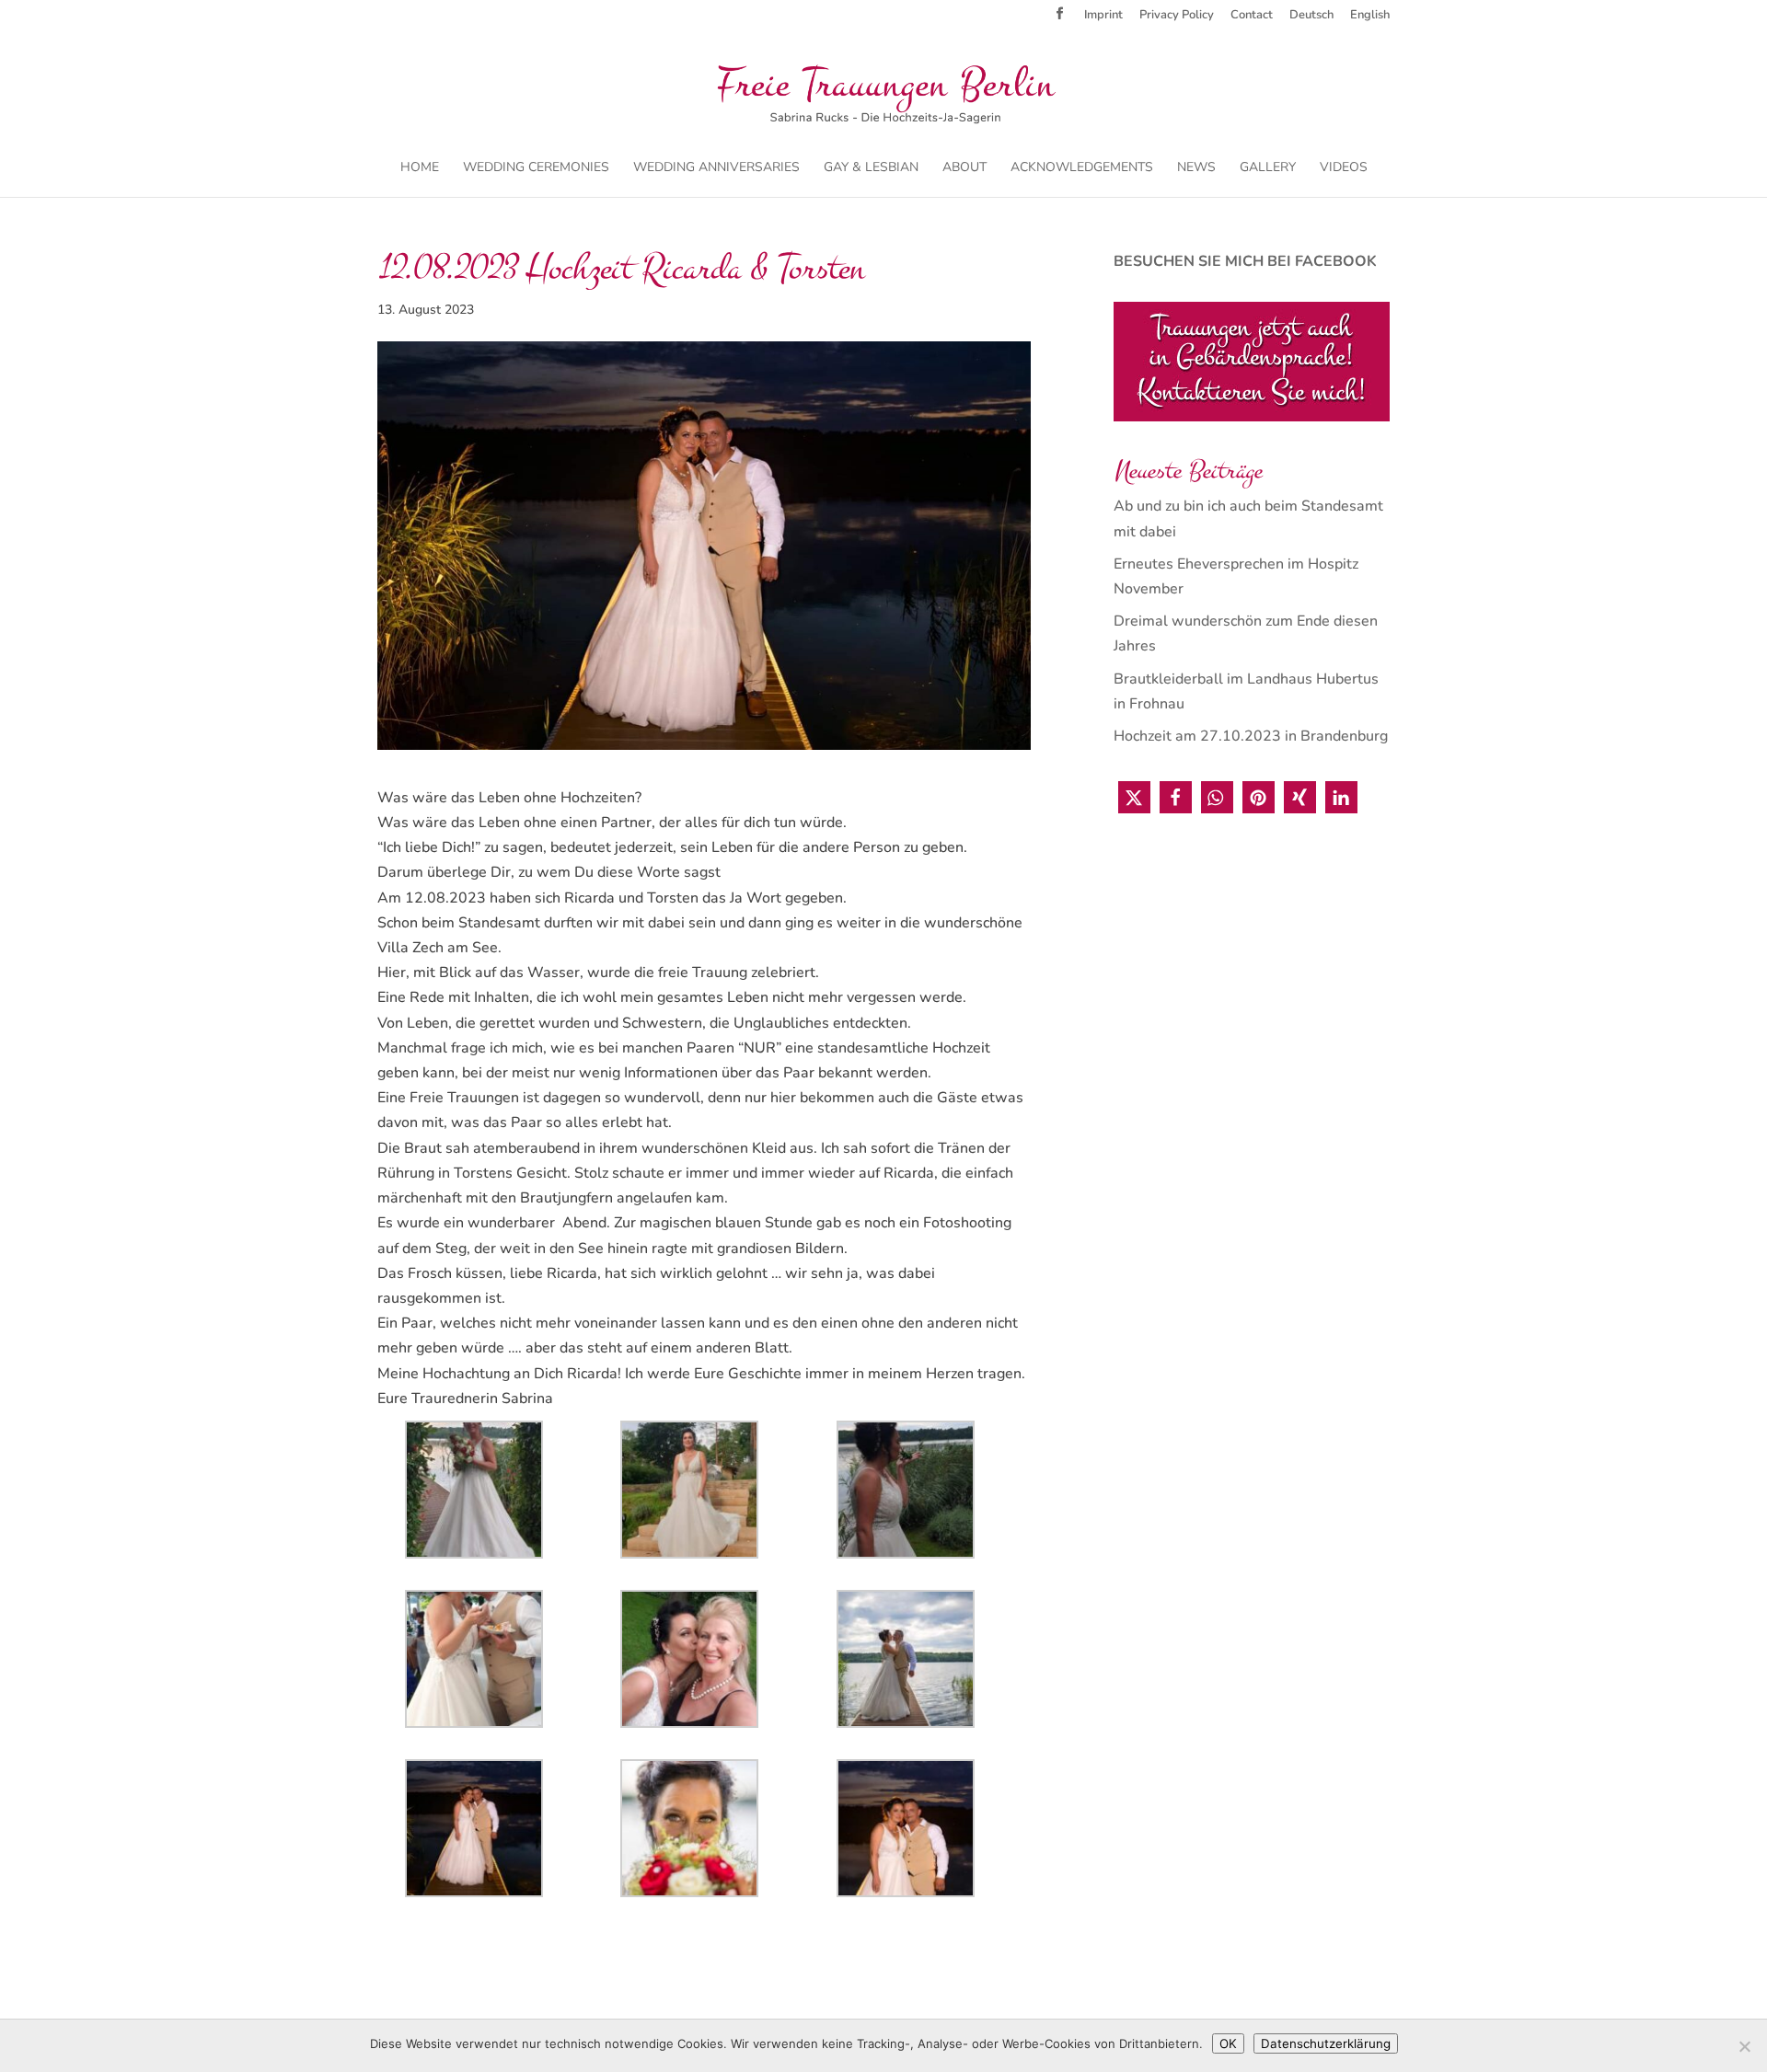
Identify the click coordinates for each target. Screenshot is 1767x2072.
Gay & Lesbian (871, 168)
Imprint (1103, 16)
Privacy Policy (1177, 16)
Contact (1252, 16)
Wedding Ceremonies (536, 168)
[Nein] (1744, 2046)
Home (420, 168)
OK (1228, 2043)
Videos (1344, 168)
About (964, 168)
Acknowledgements (1082, 168)
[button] (1134, 797)
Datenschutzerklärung (1326, 2043)
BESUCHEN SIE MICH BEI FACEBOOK (1245, 261)
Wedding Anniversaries (716, 168)
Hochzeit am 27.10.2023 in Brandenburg (1251, 736)
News (1196, 168)
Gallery (1268, 168)
